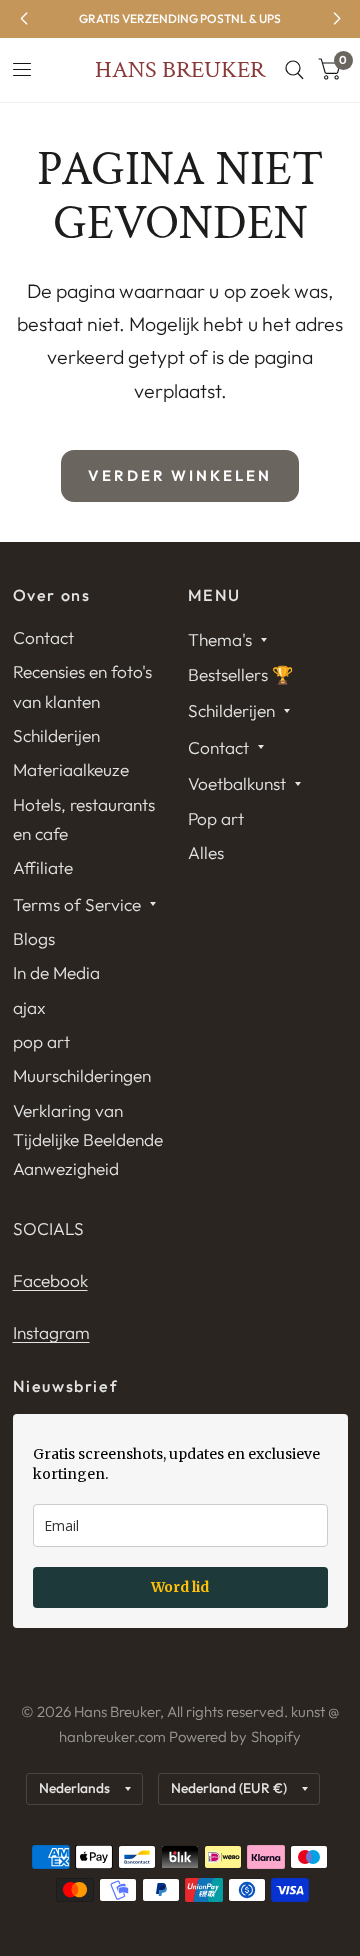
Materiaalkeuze (71, 769)
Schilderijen (56, 735)
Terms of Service (77, 904)
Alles (206, 852)
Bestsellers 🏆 (241, 674)
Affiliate (43, 867)
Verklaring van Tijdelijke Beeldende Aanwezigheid (88, 1140)
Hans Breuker (180, 70)
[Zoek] (294, 70)
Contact (43, 637)
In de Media (56, 972)
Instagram (51, 1332)
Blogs (34, 938)
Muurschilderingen (82, 1075)
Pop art (216, 818)
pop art (41, 1041)
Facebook (50, 1280)
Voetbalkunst (237, 783)
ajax (29, 1007)
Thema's (220, 639)
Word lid (180, 1587)
